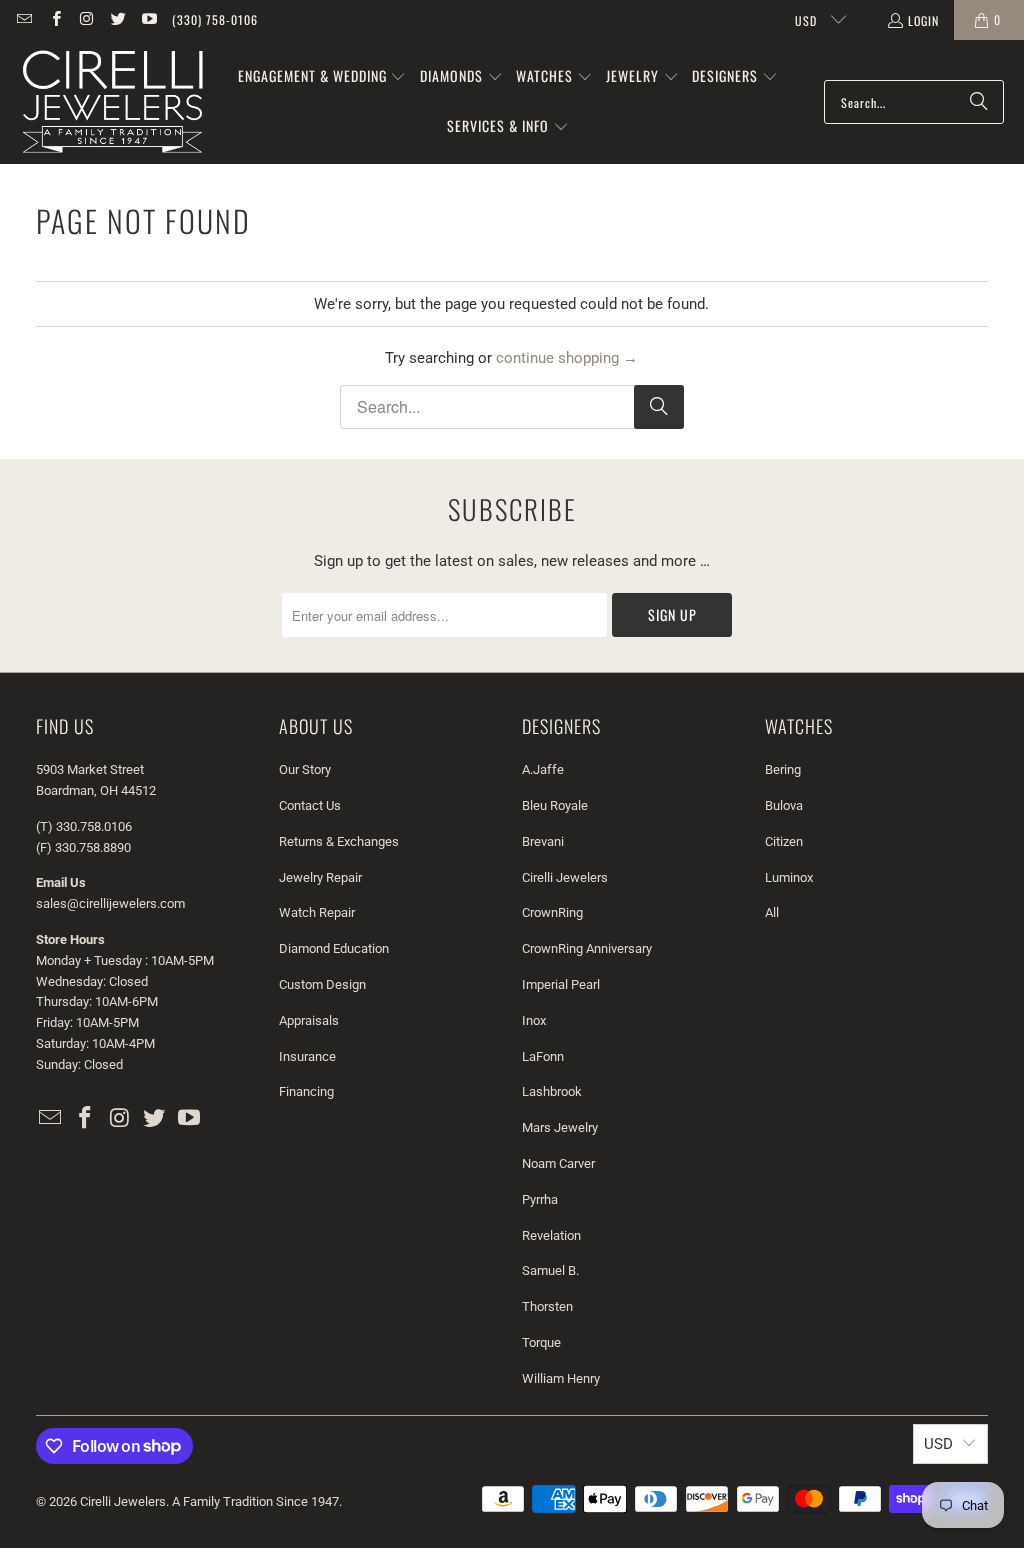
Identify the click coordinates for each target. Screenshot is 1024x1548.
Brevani (543, 841)
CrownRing (552, 912)
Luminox (789, 877)
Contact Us (310, 805)
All (772, 912)
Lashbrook (552, 1091)
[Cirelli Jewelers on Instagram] (86, 19)
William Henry (561, 1378)
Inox (534, 1020)
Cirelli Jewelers (565, 877)
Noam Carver (558, 1163)
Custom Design (322, 984)
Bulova (784, 805)
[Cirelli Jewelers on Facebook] (54, 19)
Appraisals (309, 1020)
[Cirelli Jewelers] (112, 102)
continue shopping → (567, 358)
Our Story (305, 769)
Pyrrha (540, 1199)
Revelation (551, 1235)
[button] (322, 77)
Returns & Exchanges (339, 841)
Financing (306, 1091)
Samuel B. (550, 1270)
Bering (783, 769)
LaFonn (543, 1056)
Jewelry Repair (320, 877)
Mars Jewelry (560, 1127)
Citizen (784, 841)
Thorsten (547, 1306)
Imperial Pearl (561, 984)
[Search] (979, 102)
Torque (541, 1342)
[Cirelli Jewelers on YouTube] (148, 19)
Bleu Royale (555, 805)
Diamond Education (334, 948)
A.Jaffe (543, 769)
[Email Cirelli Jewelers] (23, 19)
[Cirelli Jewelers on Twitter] (117, 19)
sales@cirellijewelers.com (110, 903)
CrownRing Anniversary (587, 948)
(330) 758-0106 (215, 19)
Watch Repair (317, 912)
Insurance (307, 1056)
